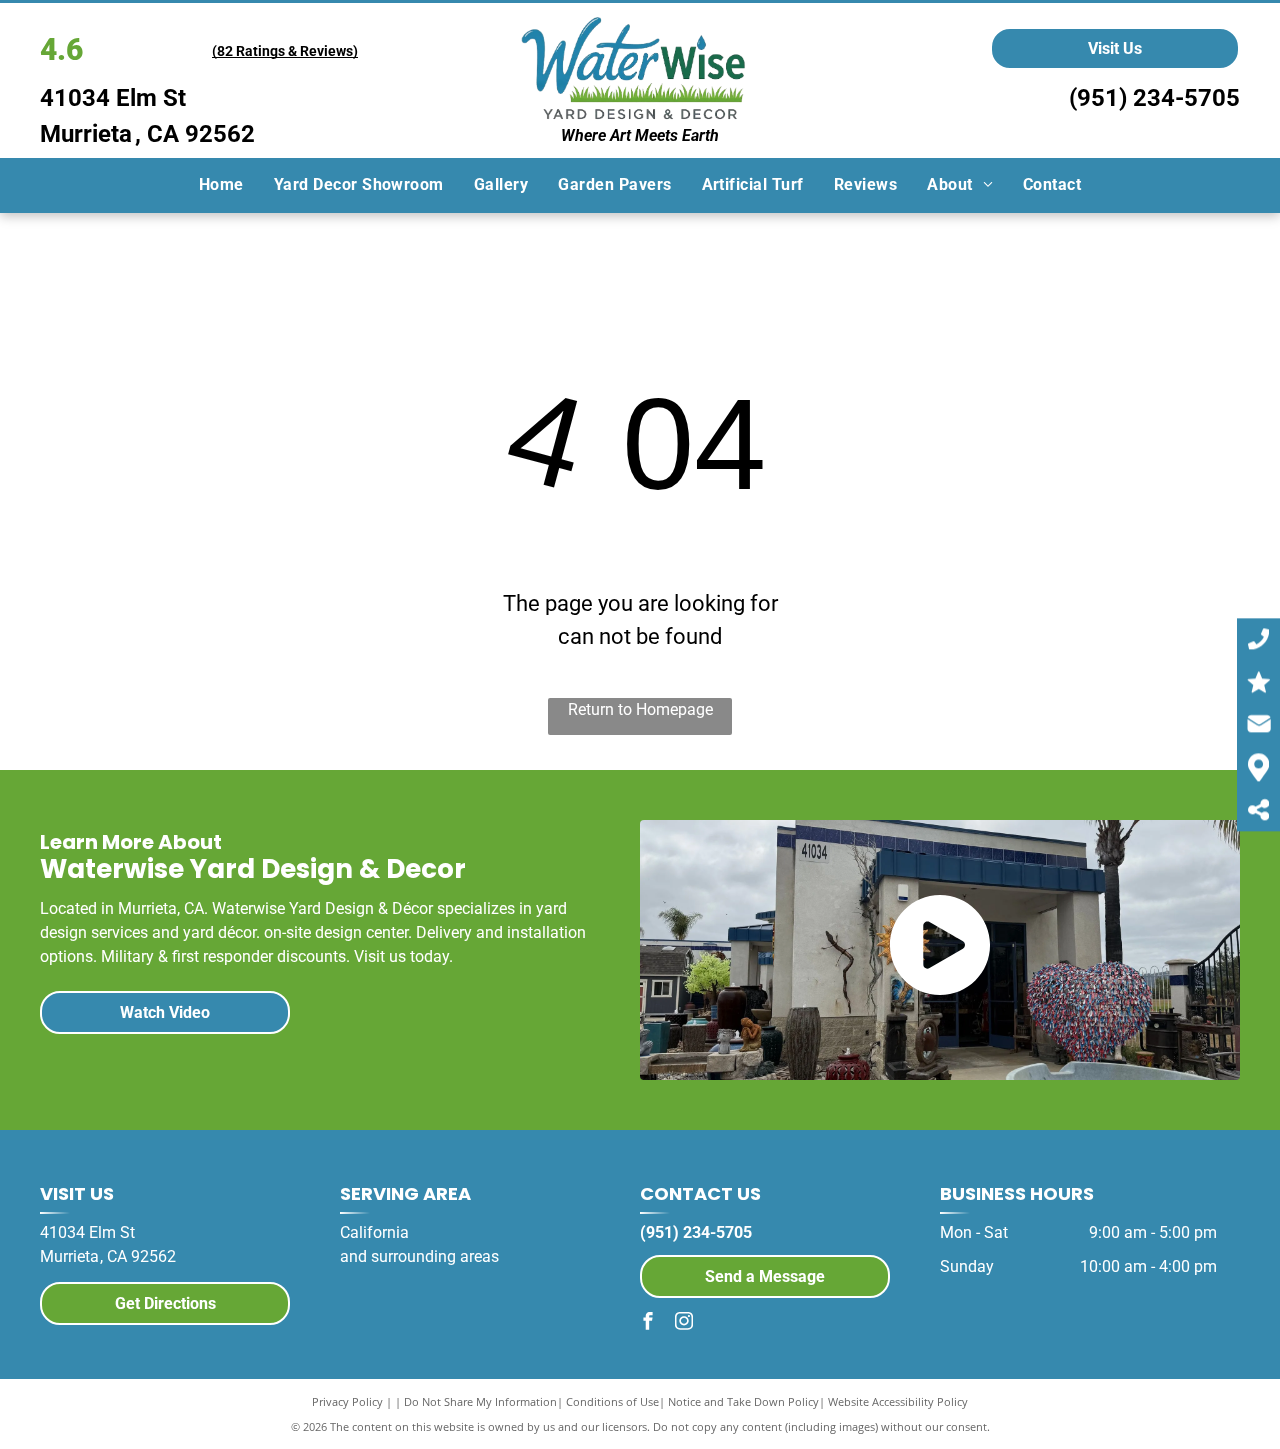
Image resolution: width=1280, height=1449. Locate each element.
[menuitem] (221, 185)
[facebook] (648, 1323)
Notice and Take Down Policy (743, 1401)
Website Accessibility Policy (898, 1401)
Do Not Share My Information (480, 1401)
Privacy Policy (347, 1401)
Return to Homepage (640, 709)
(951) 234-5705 (1154, 98)
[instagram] (684, 1323)
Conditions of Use (612, 1401)
